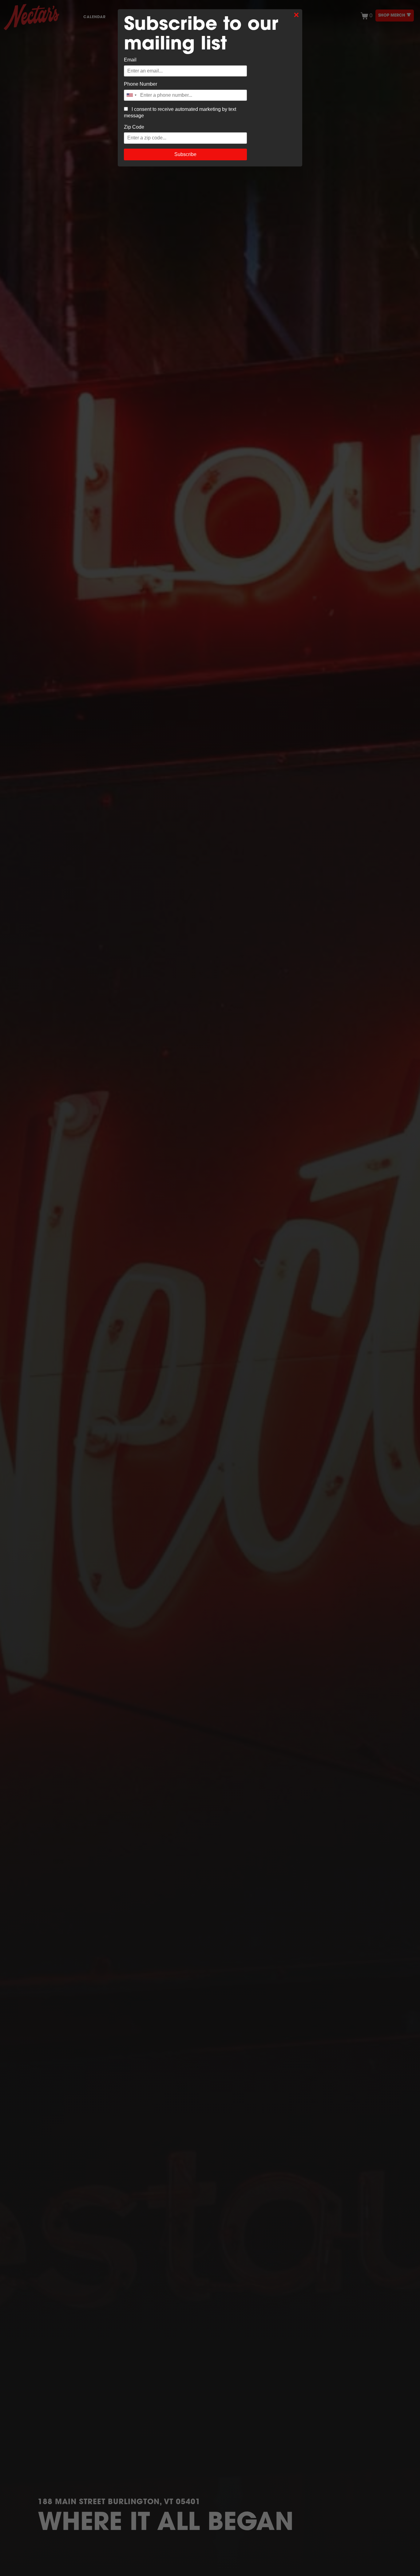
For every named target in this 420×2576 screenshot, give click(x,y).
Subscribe (185, 154)
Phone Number (141, 84)
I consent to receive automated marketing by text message (180, 112)
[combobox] (131, 95)
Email (130, 60)
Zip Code (134, 127)
